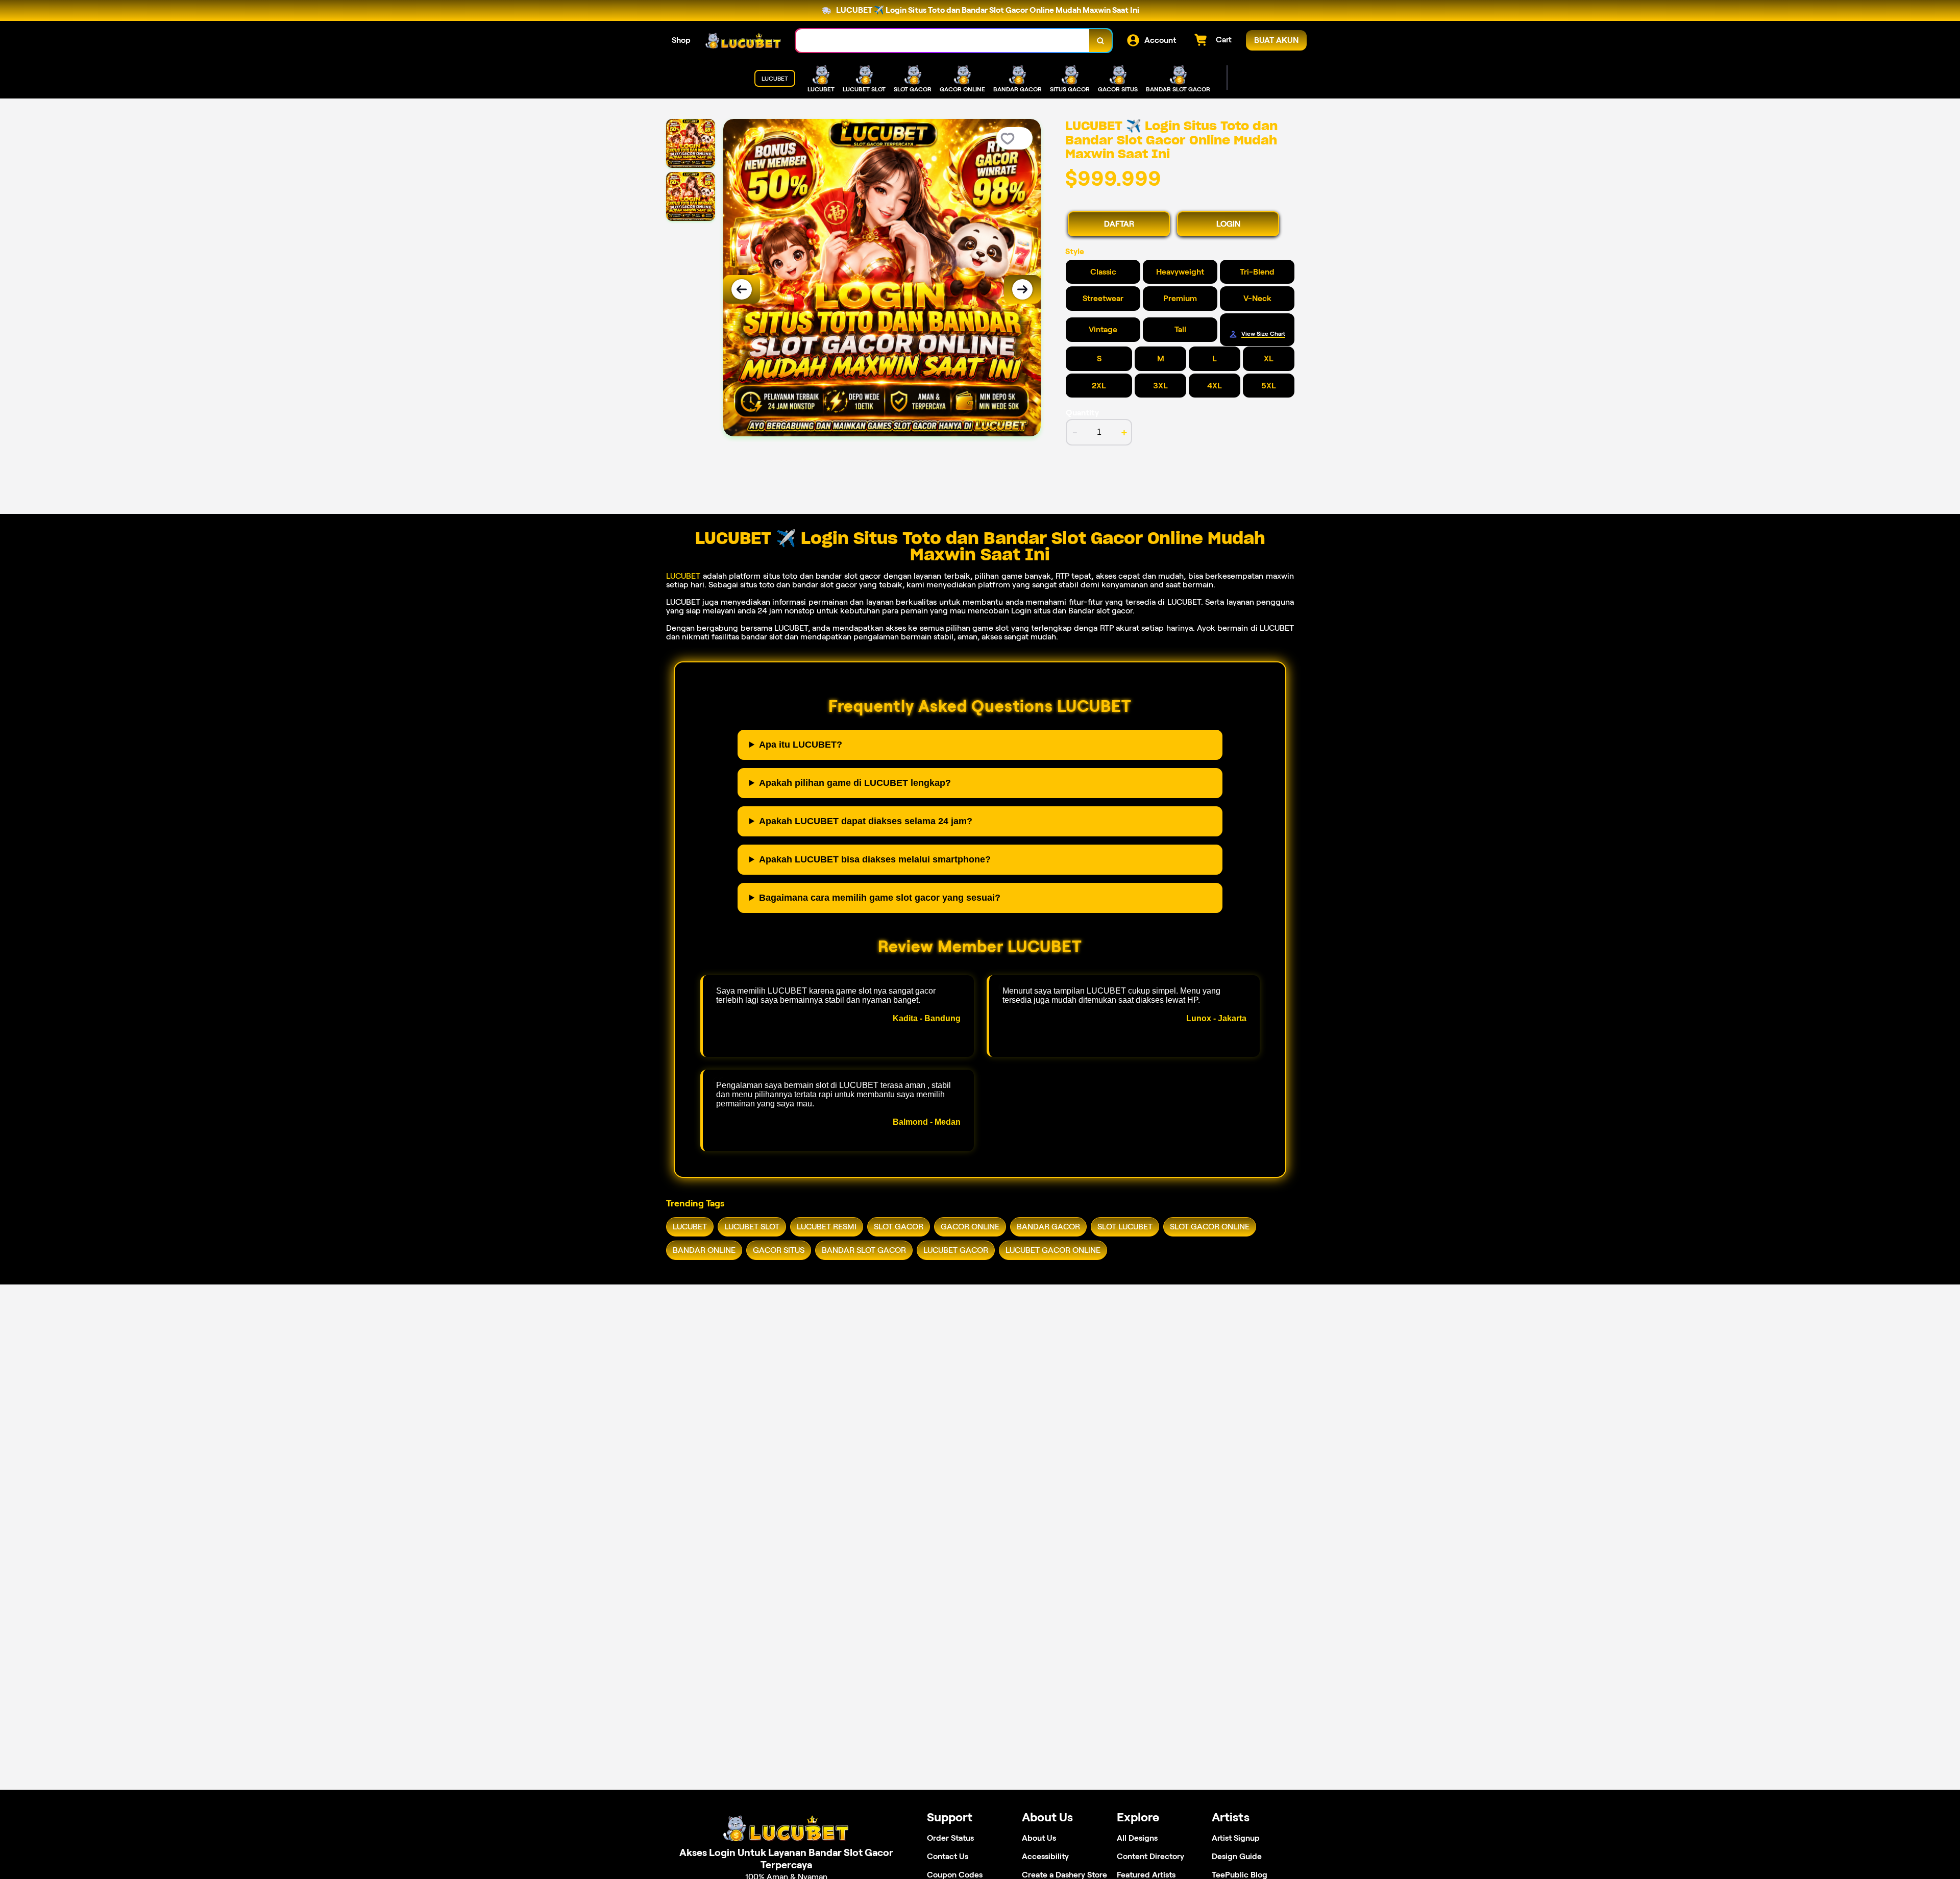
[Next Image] (1022, 289)
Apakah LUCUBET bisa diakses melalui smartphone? (875, 859)
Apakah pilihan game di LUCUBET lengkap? (855, 783)
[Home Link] (743, 41)
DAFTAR (1119, 224)
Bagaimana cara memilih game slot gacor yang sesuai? (880, 898)
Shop (681, 40)
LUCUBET (683, 576)
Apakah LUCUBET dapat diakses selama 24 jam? (866, 821)
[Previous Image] (742, 289)
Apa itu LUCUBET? (801, 745)
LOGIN (1228, 224)
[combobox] (943, 41)
